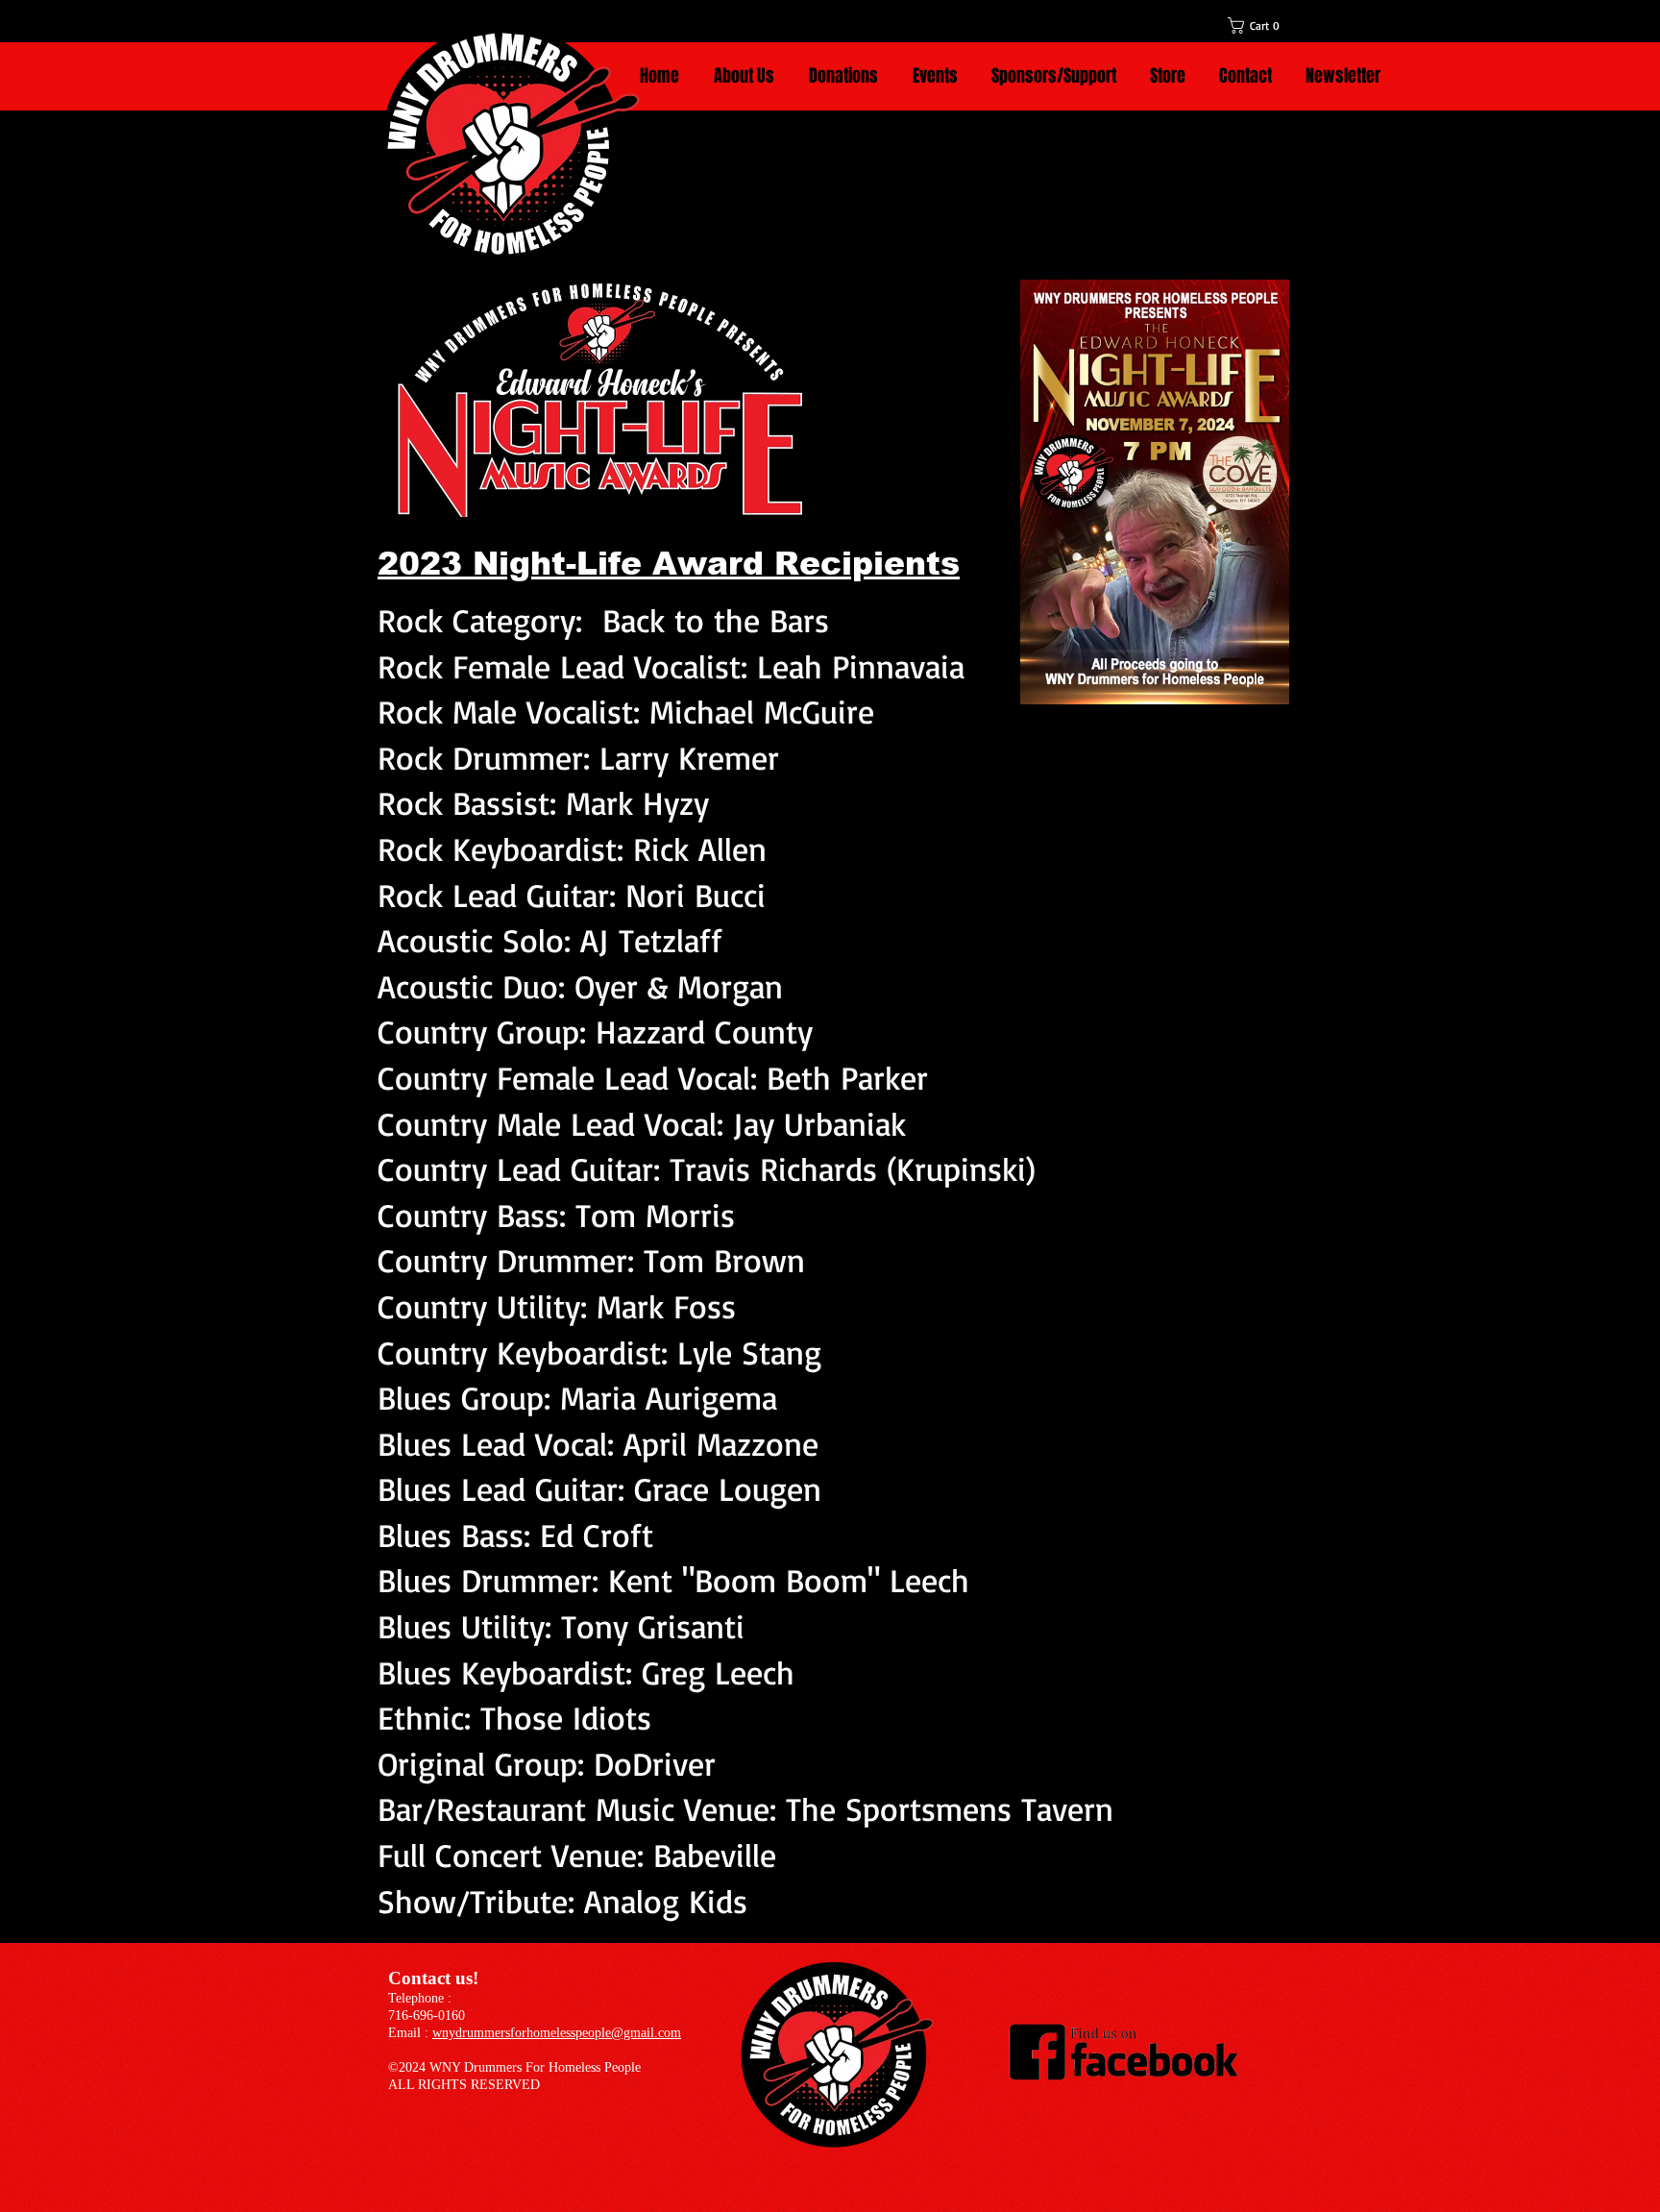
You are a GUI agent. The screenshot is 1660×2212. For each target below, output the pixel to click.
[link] (1264, 25)
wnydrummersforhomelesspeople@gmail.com (557, 2033)
